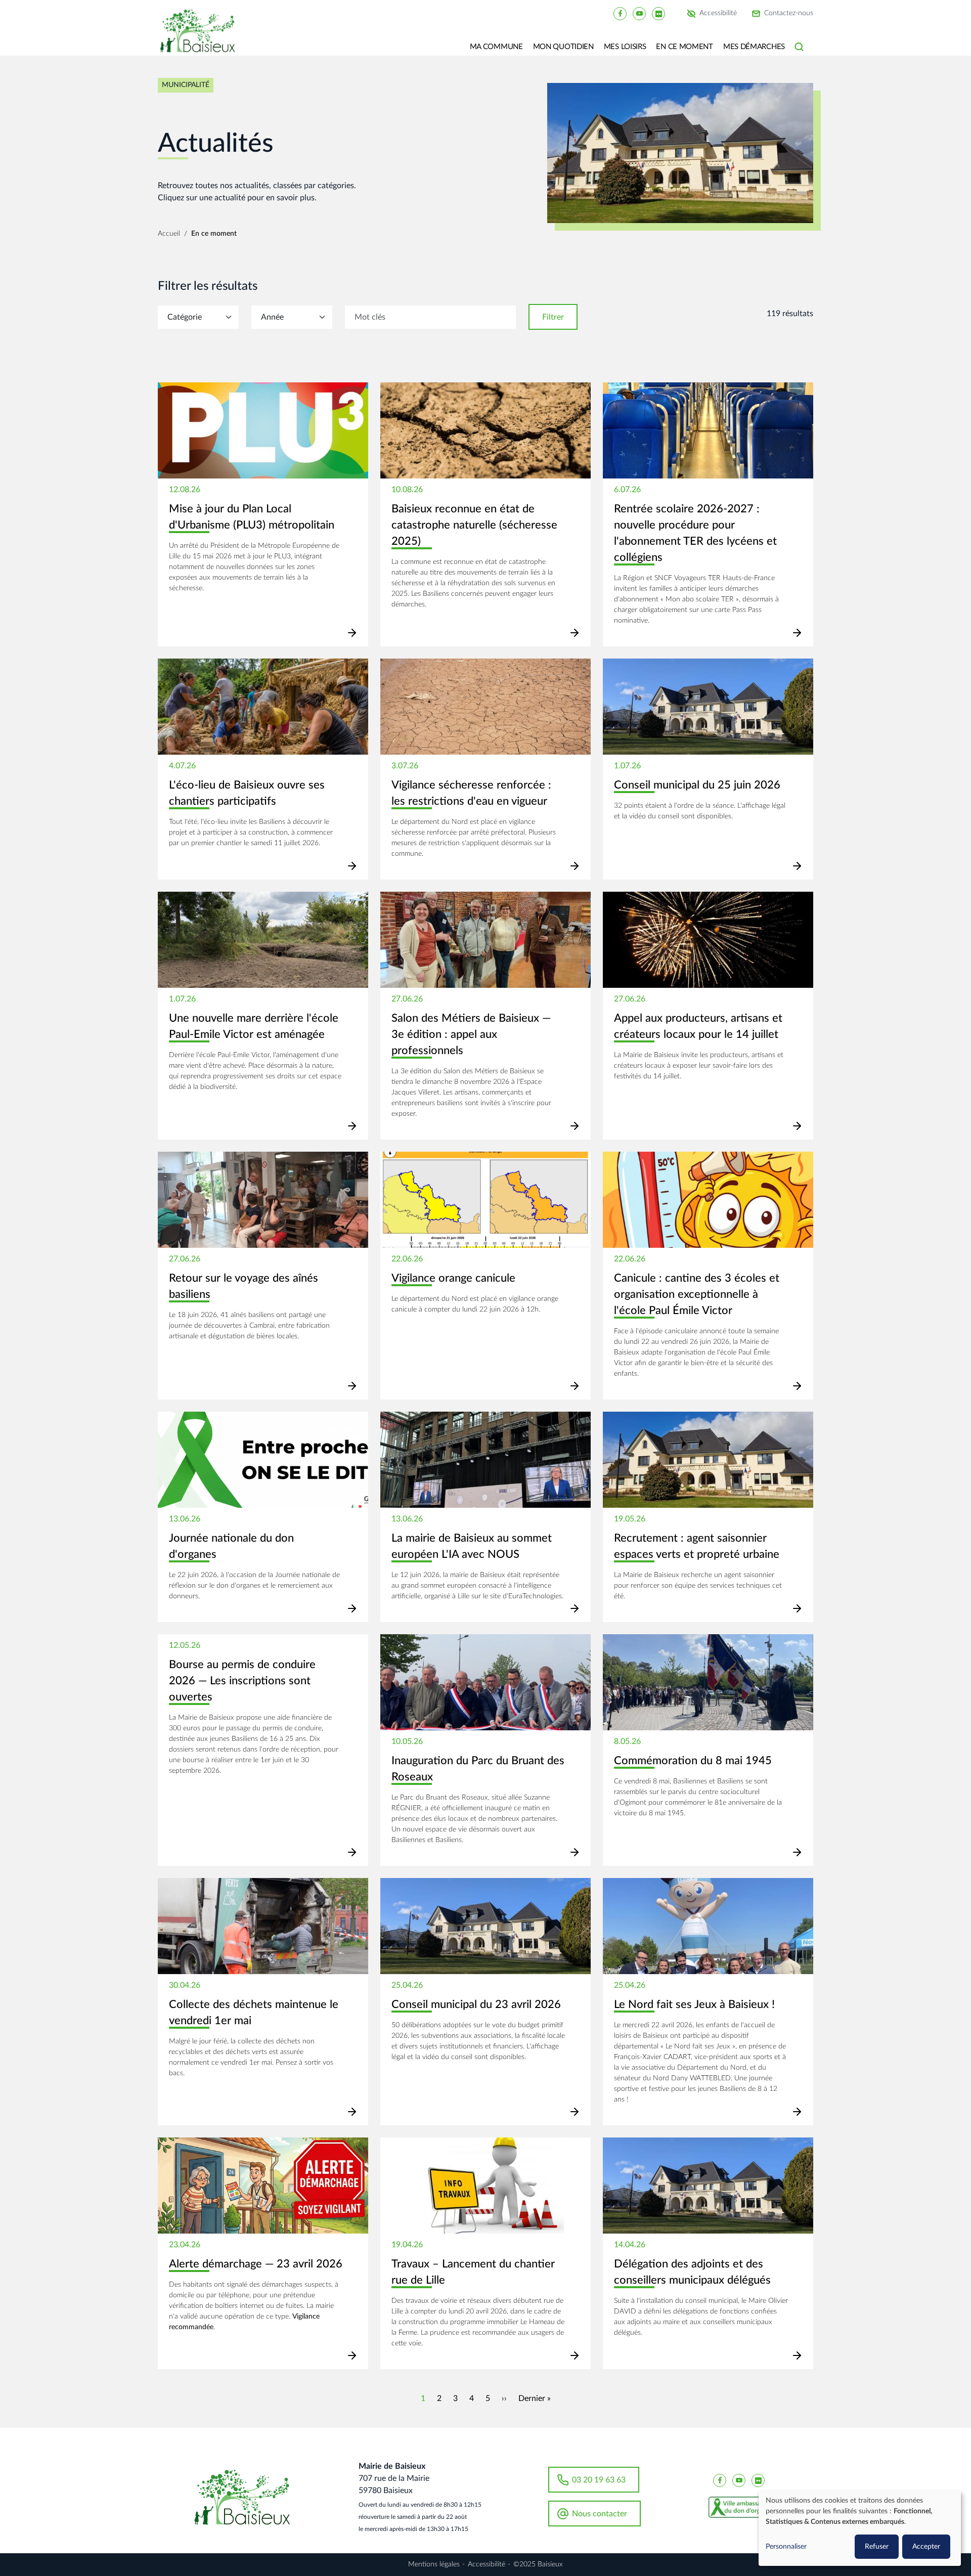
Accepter (926, 2547)
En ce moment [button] (684, 47)
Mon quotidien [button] (563, 47)
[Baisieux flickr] (658, 13)
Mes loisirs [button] (625, 47)
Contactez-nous (789, 14)
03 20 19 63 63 (599, 2480)
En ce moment (214, 234)
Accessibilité (718, 14)
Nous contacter (600, 2514)
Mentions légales (434, 2564)
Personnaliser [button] (786, 2547)
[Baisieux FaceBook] (620, 13)
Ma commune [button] (496, 47)
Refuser (877, 2547)
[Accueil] (201, 38)
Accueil (169, 234)
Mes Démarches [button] (754, 47)
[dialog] (860, 2528)
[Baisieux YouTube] (639, 13)
